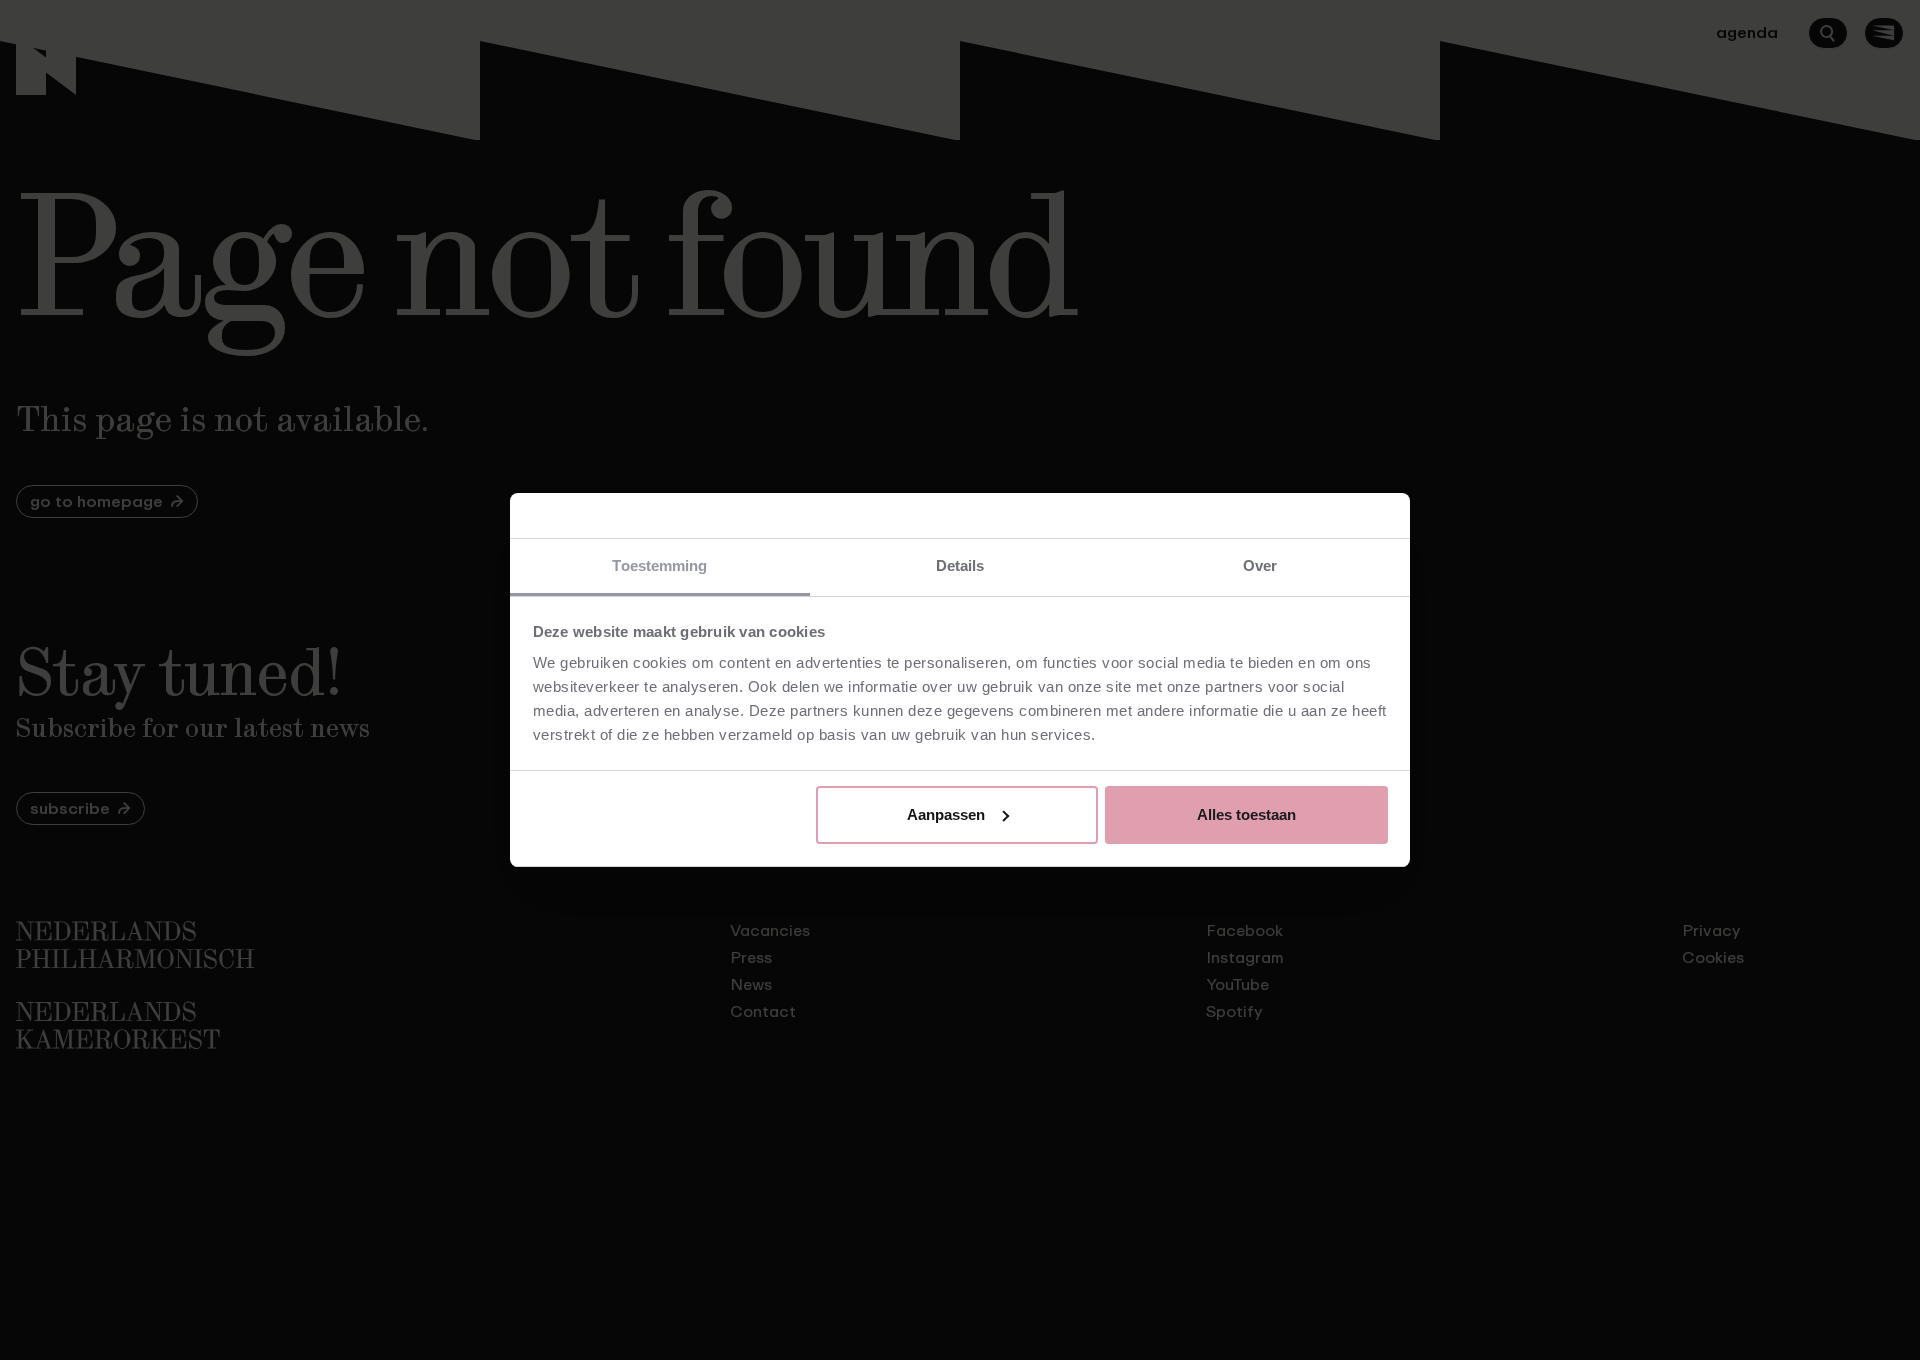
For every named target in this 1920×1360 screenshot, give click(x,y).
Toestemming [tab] (659, 565)
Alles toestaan (1246, 814)
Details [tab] (960, 565)
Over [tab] (1260, 565)
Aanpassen (946, 814)
